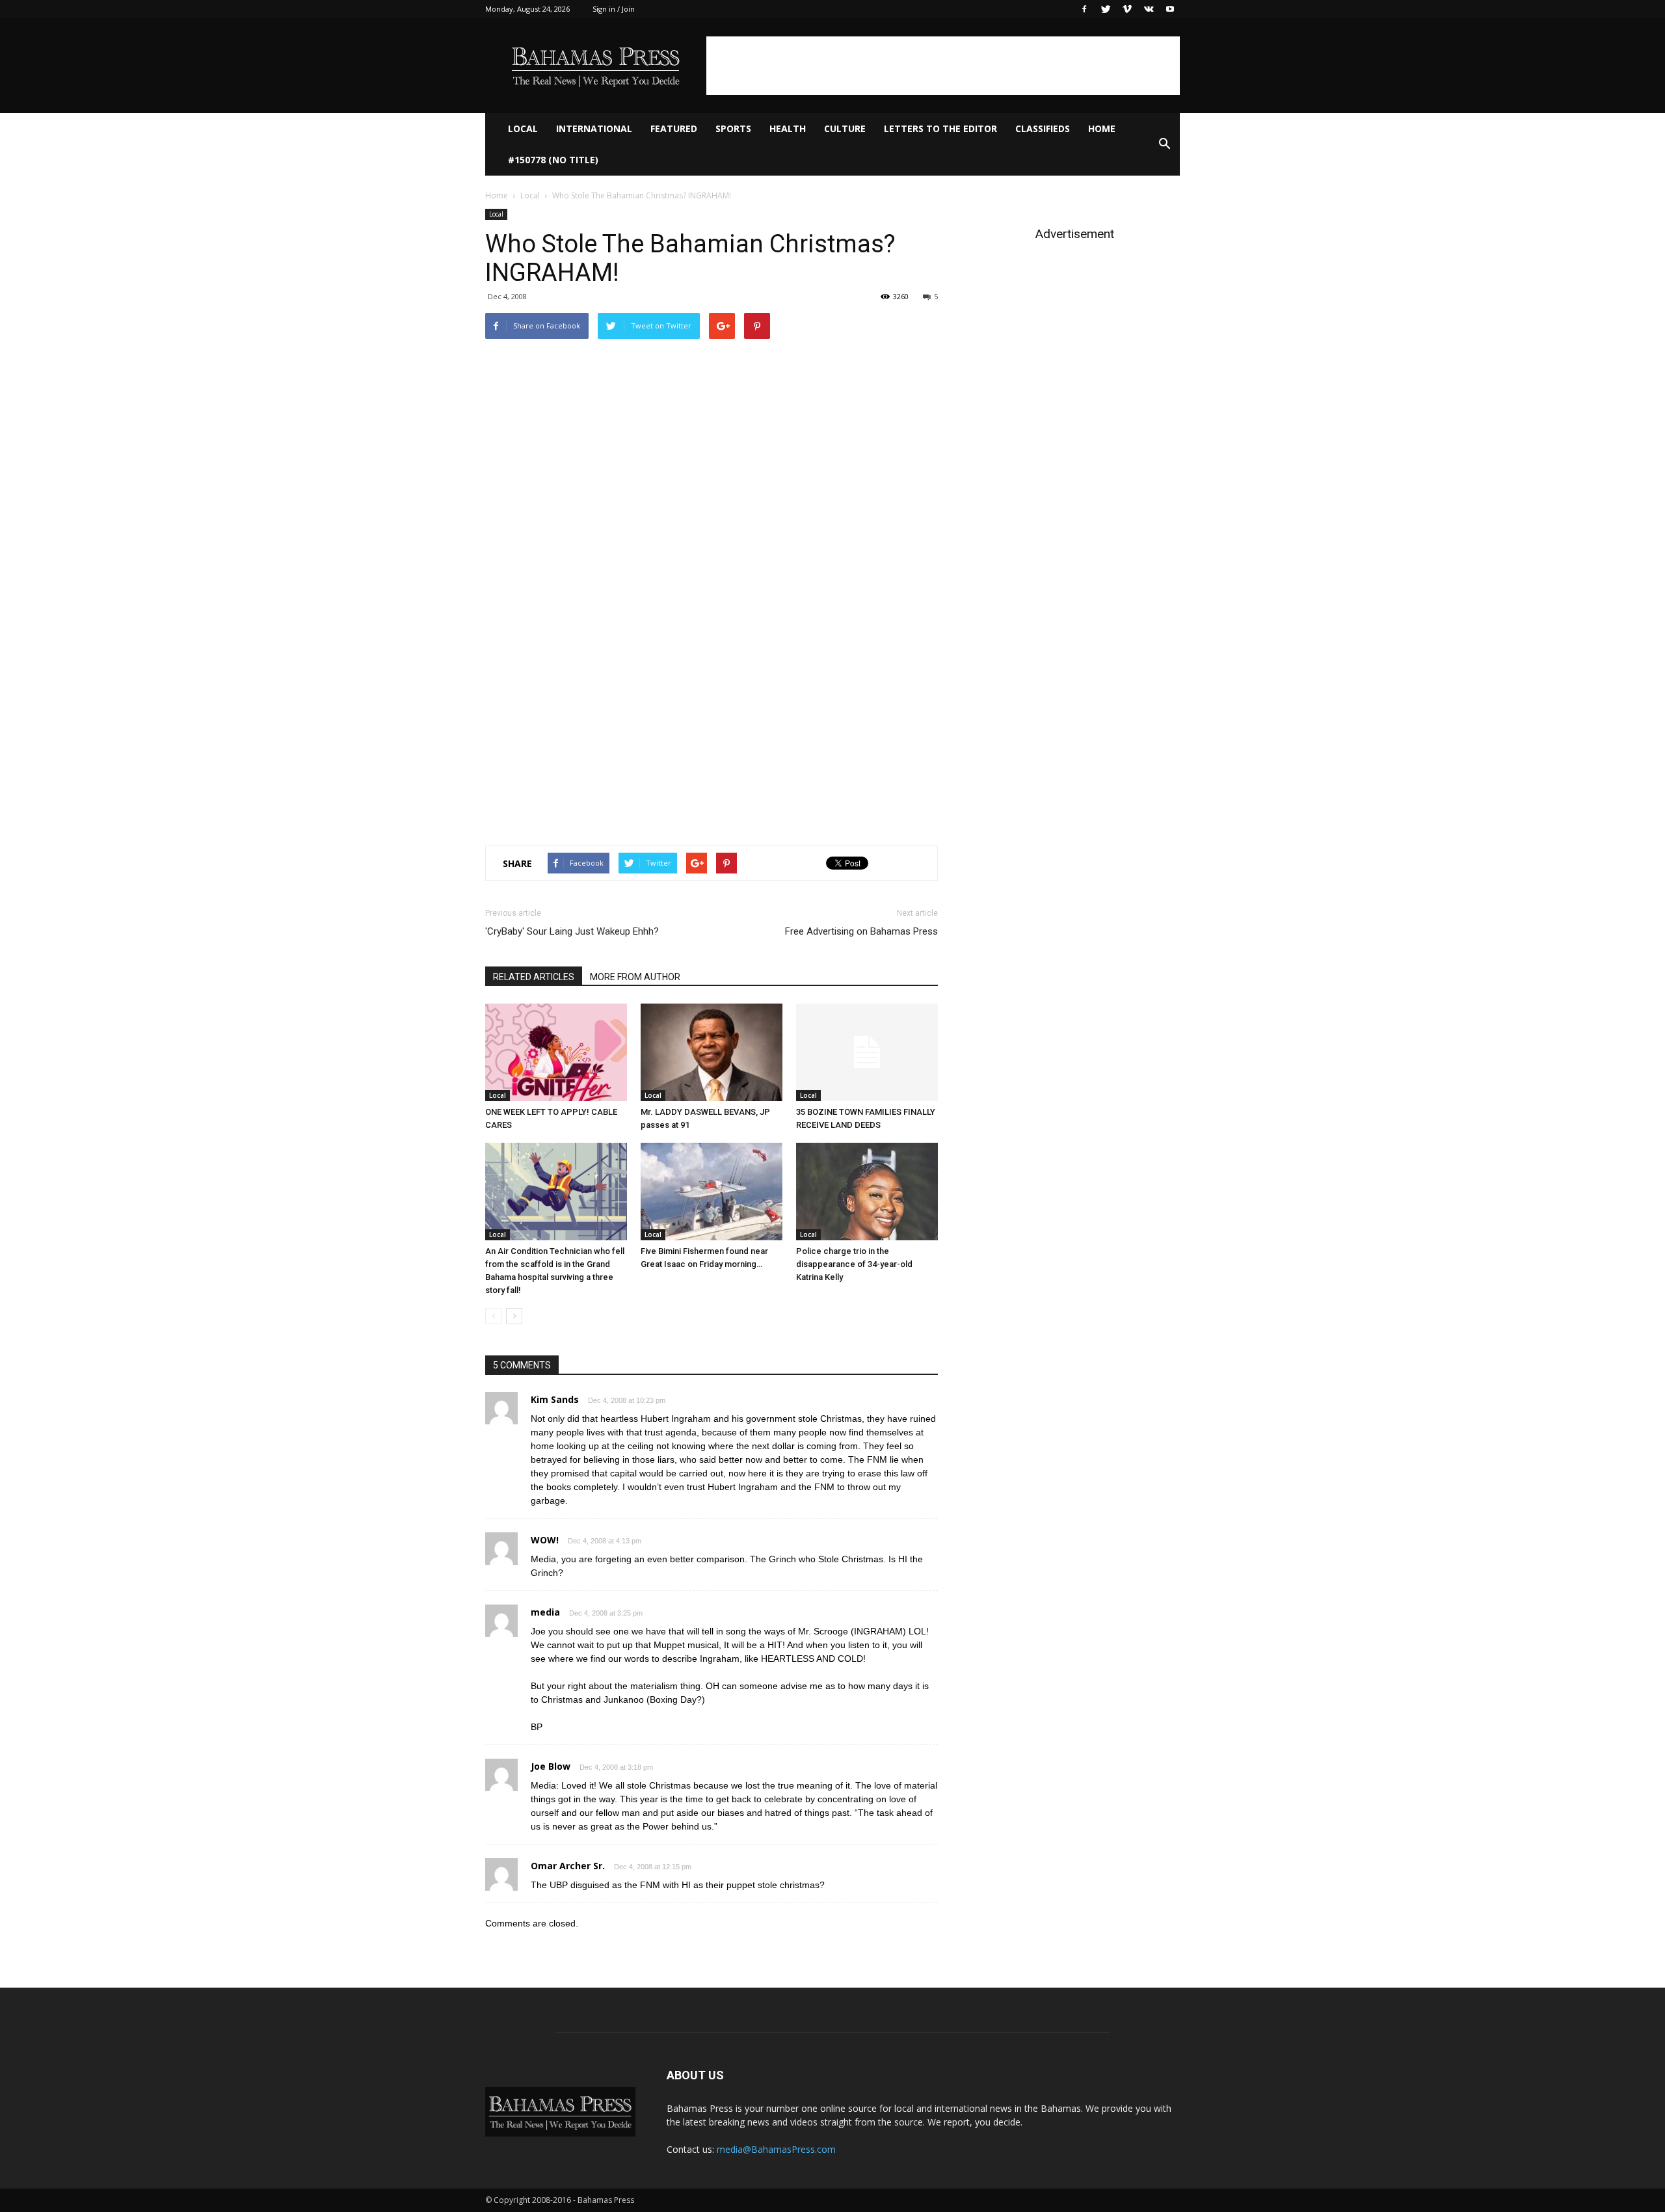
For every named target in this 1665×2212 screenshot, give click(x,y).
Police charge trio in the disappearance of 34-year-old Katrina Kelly (854, 1264)
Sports (733, 128)
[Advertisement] (943, 66)
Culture (845, 128)
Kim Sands (555, 1399)
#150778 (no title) (553, 160)
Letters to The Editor (940, 128)
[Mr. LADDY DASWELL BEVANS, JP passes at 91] (712, 1052)
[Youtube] (1170, 9)
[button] (1164, 144)
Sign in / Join (614, 9)
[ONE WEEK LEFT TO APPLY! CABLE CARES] (556, 1052)
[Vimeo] (1127, 9)
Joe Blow (551, 1766)
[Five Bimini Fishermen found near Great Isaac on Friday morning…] (712, 1192)
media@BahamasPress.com (776, 2149)
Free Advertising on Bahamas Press (861, 931)
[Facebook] (1084, 9)
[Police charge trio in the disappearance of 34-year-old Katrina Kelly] (867, 1192)
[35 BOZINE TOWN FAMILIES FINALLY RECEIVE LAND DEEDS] (867, 1052)
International (594, 128)
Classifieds (1043, 128)
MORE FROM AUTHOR (635, 977)
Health (788, 128)
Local (523, 128)
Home (1102, 128)
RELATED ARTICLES (534, 977)
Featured (674, 128)
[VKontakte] (1149, 9)
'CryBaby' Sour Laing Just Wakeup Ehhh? (572, 931)
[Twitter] (1106, 9)
